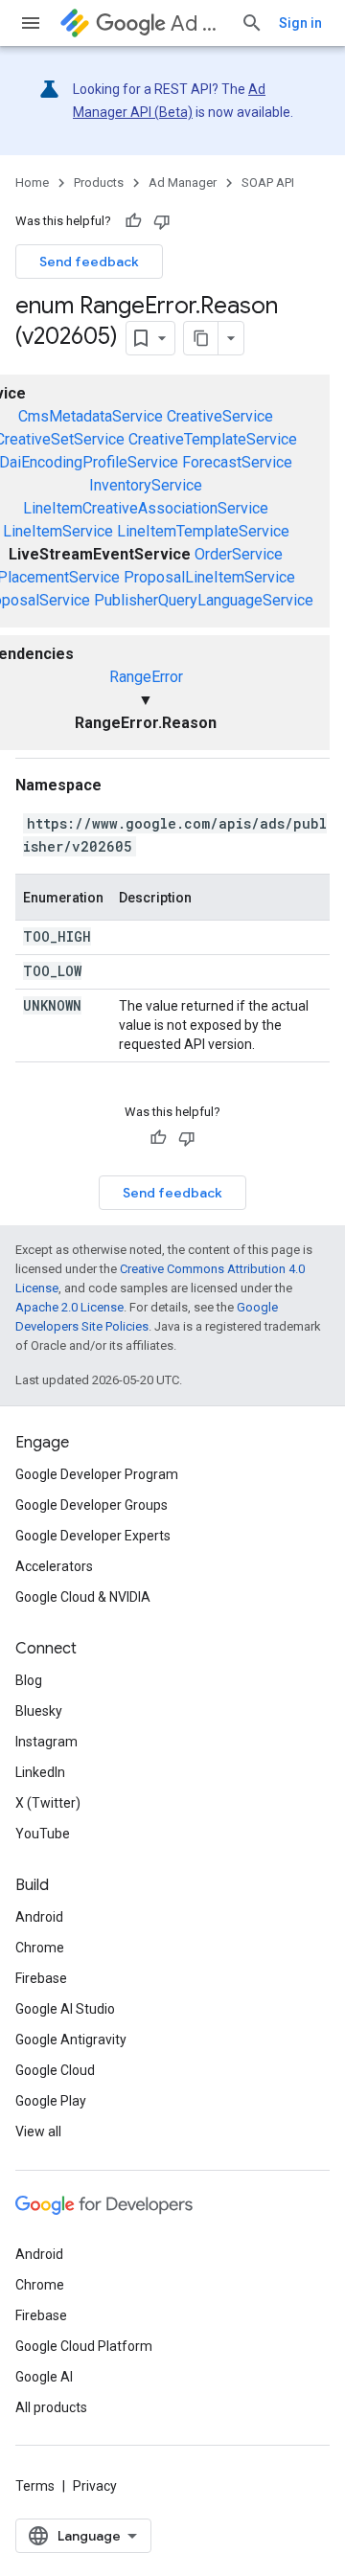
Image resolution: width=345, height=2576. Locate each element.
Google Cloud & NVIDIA (83, 1597)
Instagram (46, 1742)
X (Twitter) (48, 1803)
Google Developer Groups (92, 1505)
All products (51, 2407)
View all (38, 2131)
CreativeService (220, 416)
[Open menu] (31, 23)
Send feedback (89, 262)
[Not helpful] (162, 221)
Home (32, 182)
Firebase (41, 1978)
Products (99, 182)
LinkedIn (40, 1772)
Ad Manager (198, 23)
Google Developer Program (97, 1474)
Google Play (51, 2101)
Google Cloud (55, 2070)
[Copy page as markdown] (201, 338)
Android (39, 1917)
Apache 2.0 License (69, 1307)
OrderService (239, 554)
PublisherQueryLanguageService (204, 600)
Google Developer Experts (93, 1536)
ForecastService (237, 462)
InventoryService (146, 485)
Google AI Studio (65, 2009)
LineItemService (58, 531)
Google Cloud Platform (84, 2346)
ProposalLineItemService (209, 577)
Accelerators (54, 1566)
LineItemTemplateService (203, 531)
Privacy (95, 2486)
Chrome (40, 1948)
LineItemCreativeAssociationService (146, 508)
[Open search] (252, 23)
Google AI (44, 2377)
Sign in (300, 23)
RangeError (146, 677)
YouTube (43, 1834)
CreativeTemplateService (213, 439)
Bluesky (39, 1711)
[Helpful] (133, 221)
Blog (29, 1680)
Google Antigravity (71, 2040)
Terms (35, 2486)
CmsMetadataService (91, 416)
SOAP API (268, 182)
